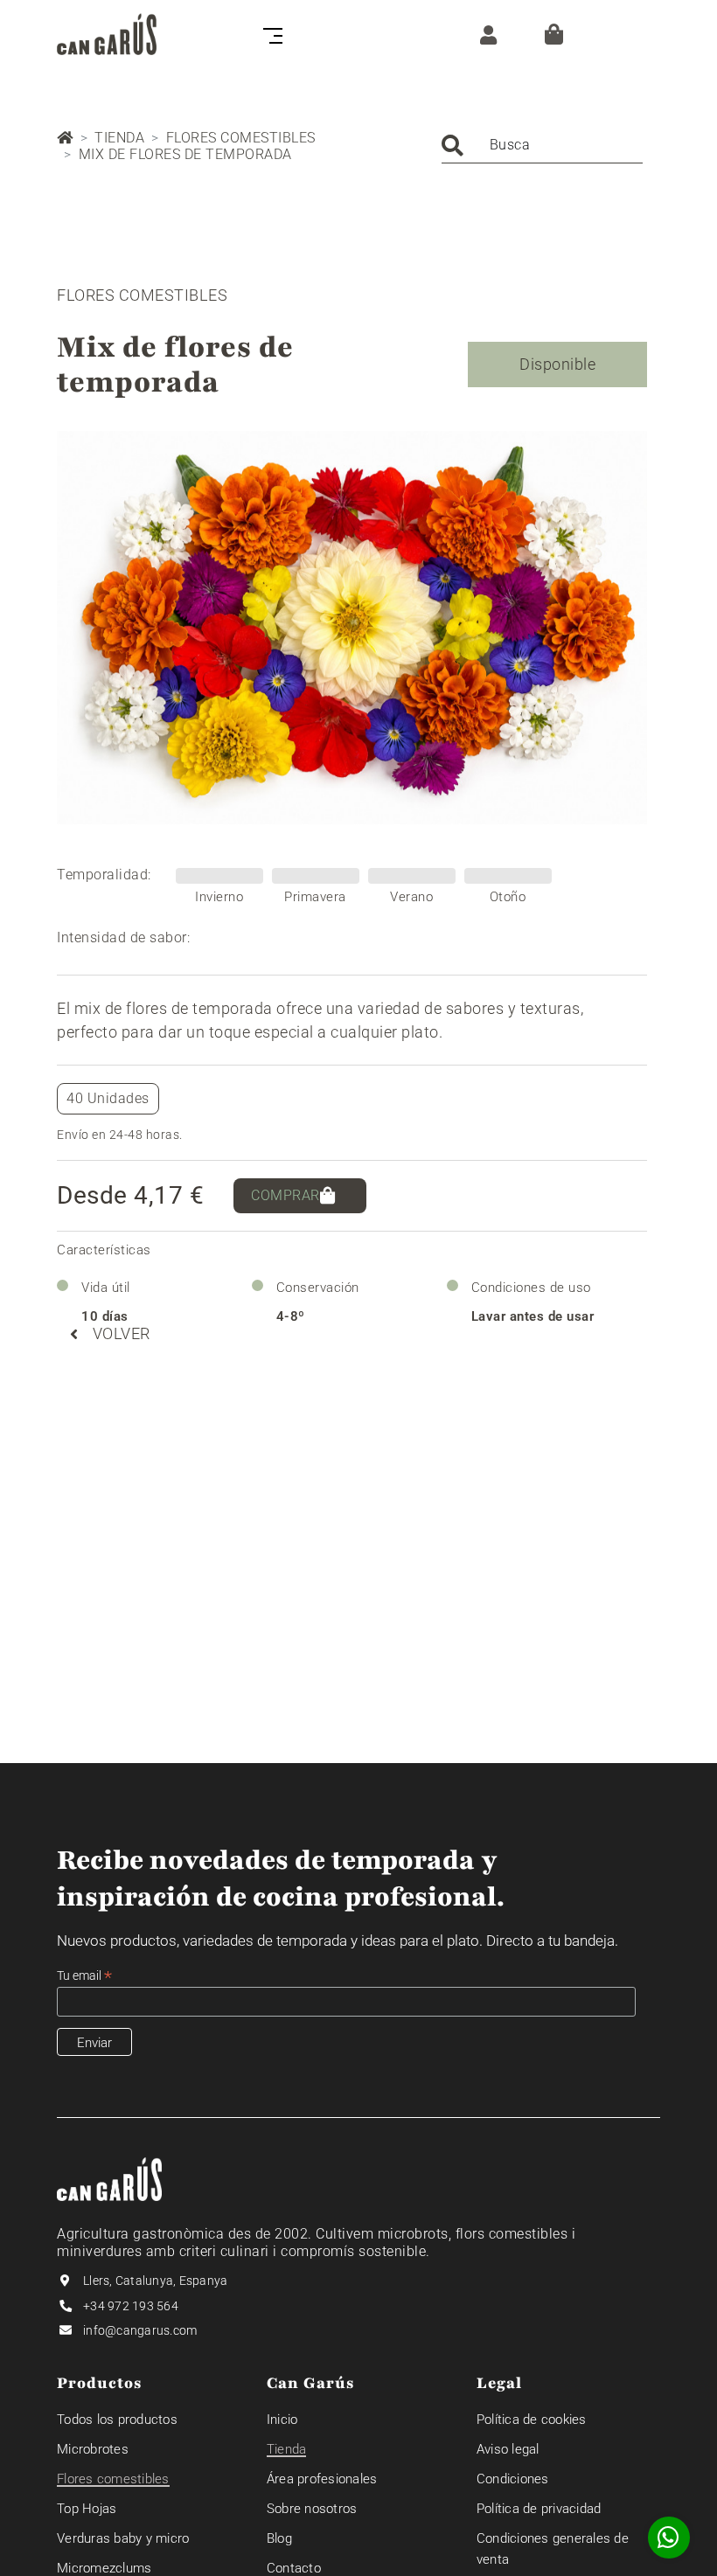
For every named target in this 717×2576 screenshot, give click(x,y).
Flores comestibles (241, 138)
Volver (122, 1333)
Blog (279, 2538)
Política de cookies (532, 2420)
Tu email (84, 1976)
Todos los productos (117, 2420)
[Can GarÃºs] (107, 34)
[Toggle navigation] (269, 34)
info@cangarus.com (140, 2330)
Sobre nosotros (312, 2509)
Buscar (452, 146)
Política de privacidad (539, 2509)
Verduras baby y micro (123, 2538)
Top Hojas (87, 2509)
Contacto (294, 2568)
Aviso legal (508, 2449)
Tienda (119, 138)
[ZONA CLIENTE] (484, 34)
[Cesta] (554, 34)
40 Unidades (108, 1098)
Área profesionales (322, 2479)
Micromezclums (104, 2568)
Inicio (282, 2420)
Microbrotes (93, 2449)
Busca (510, 145)
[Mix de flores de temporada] (352, 628)
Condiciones (513, 2479)
